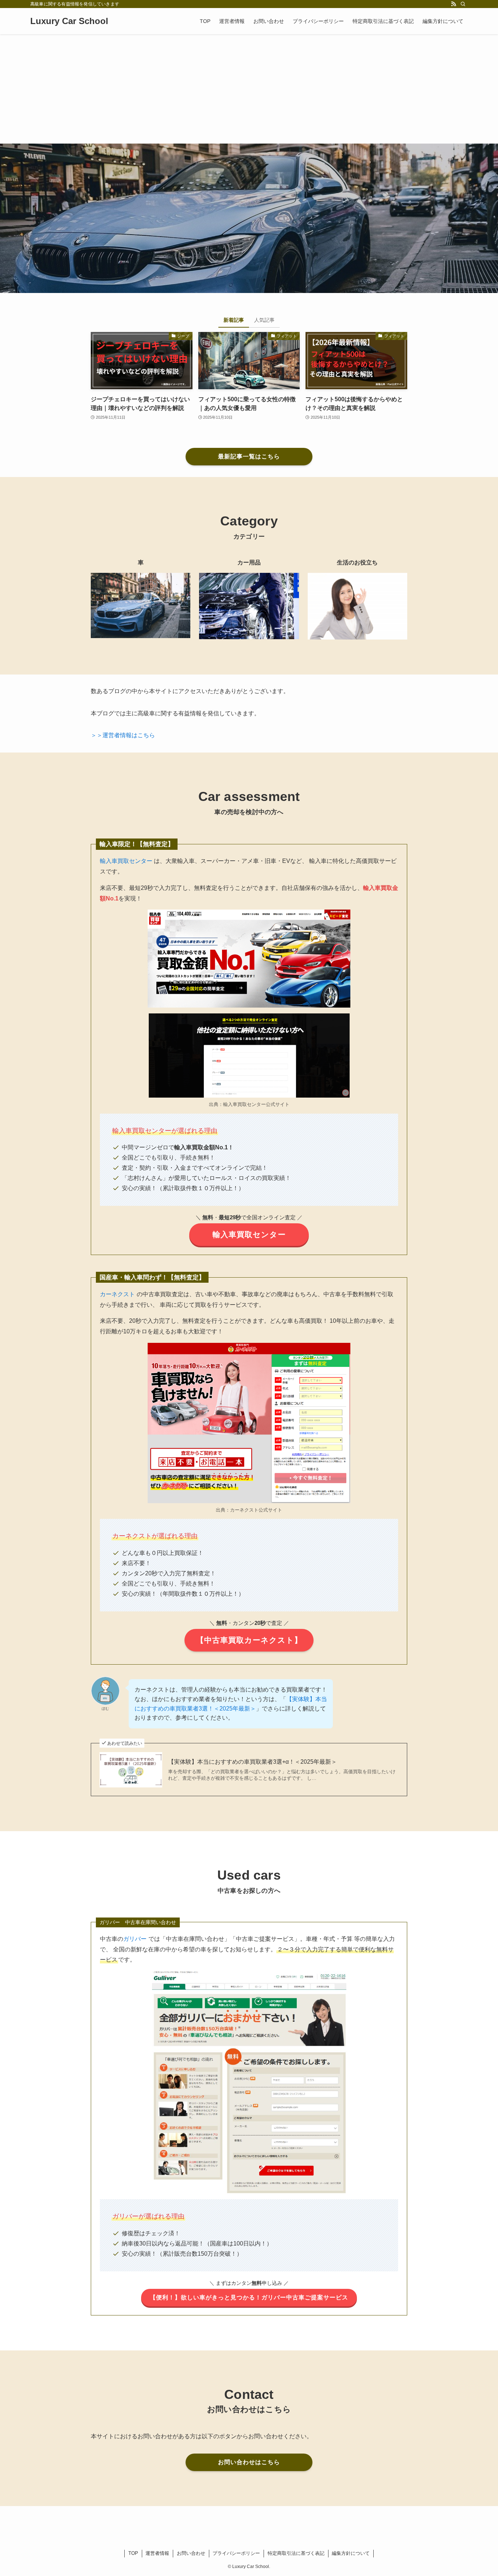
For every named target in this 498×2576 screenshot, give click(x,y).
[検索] (463, 4)
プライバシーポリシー (236, 2553)
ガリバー (135, 1939)
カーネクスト (117, 1294)
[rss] (454, 4)
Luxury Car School (69, 21)
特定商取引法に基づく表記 (296, 2553)
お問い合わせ (191, 2553)
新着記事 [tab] (234, 320)
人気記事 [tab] (264, 320)
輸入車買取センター (126, 861)
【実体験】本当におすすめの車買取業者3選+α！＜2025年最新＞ (252, 1762)
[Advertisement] (249, 89)
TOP (133, 2553)
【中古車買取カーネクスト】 (249, 1640)
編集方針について (351, 2553)
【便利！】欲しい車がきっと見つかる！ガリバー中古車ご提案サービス (249, 2297)
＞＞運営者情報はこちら (123, 735)
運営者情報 (157, 2553)
